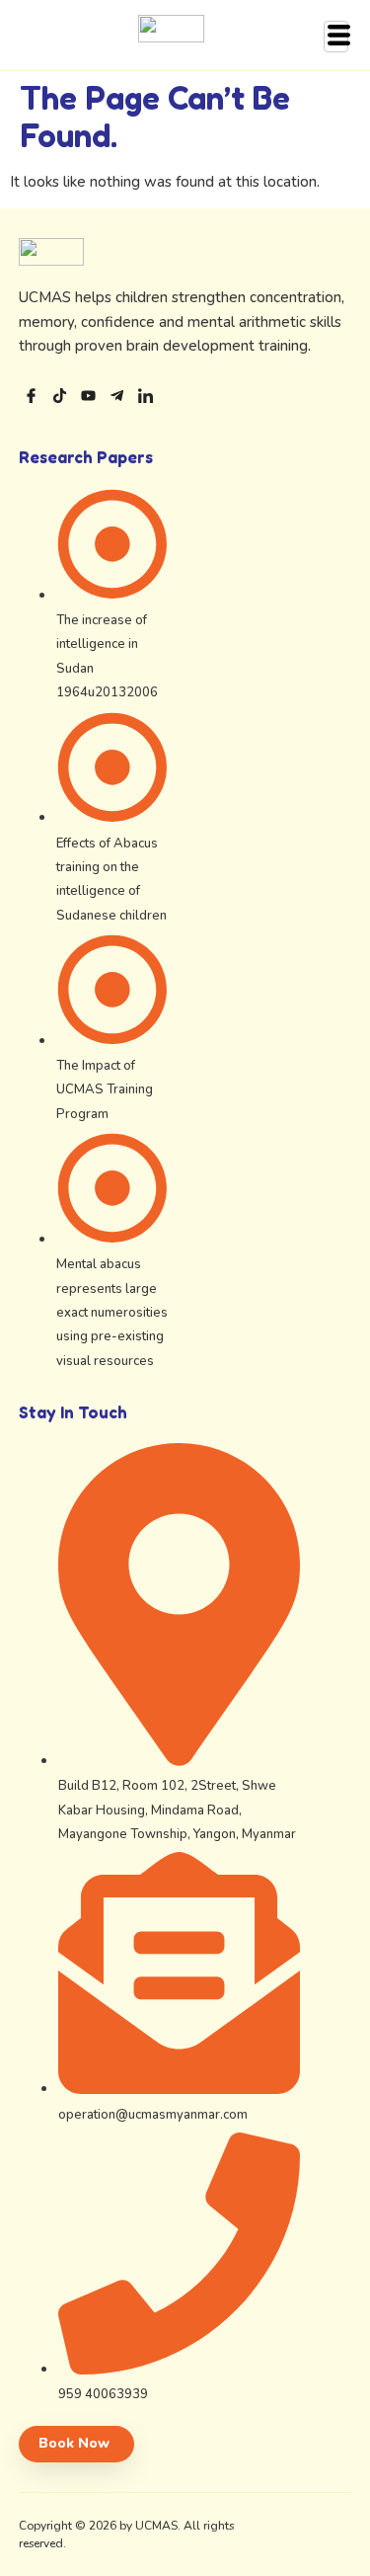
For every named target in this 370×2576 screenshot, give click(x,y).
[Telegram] (117, 398)
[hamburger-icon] (336, 37)
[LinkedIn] (146, 398)
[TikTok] (60, 398)
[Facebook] (31, 398)
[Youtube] (88, 398)
